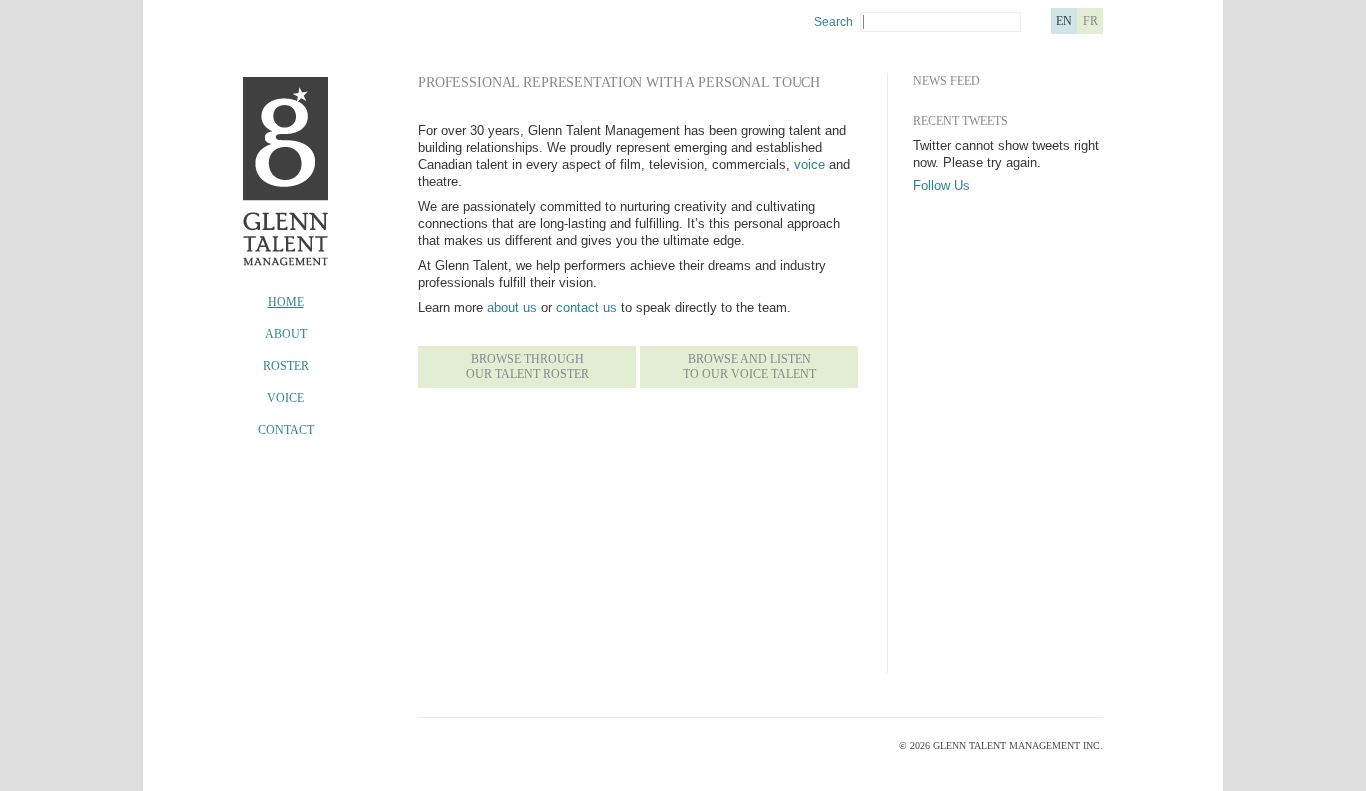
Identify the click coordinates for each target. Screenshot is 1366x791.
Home (286, 302)
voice (809, 164)
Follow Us (941, 185)
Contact (286, 430)
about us (512, 307)
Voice (285, 398)
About (286, 334)
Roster (286, 366)
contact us (586, 307)
